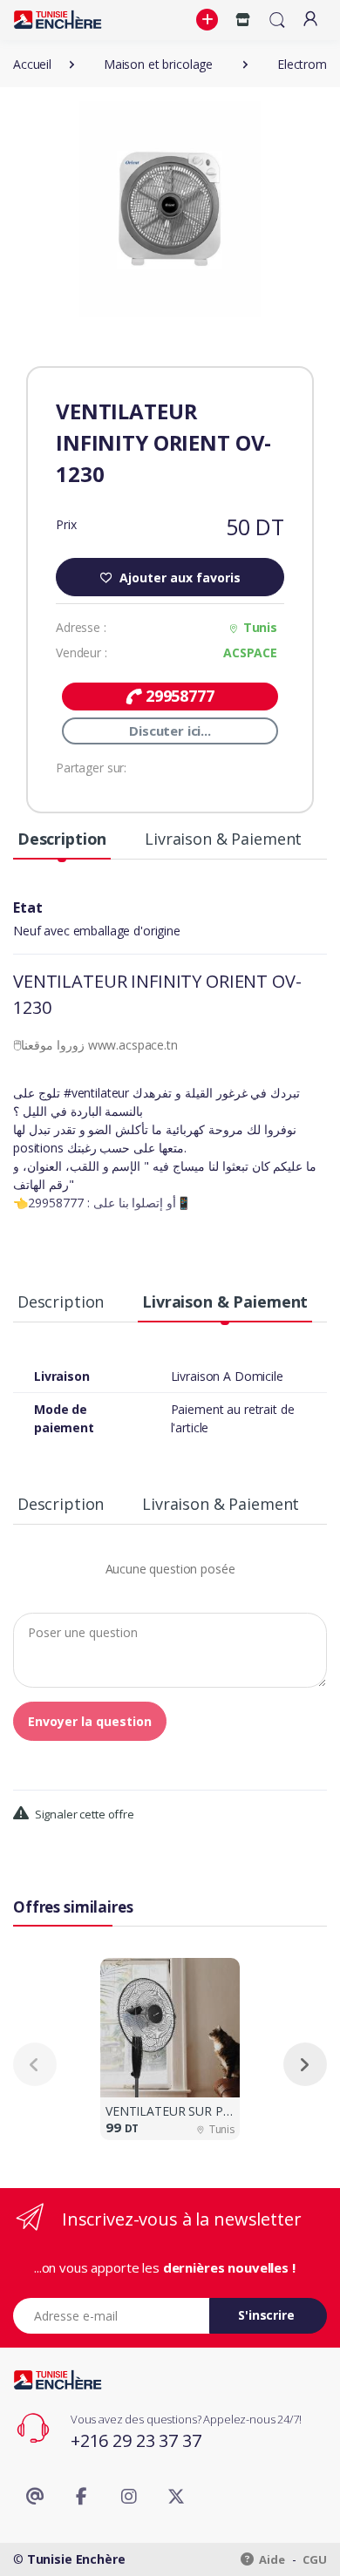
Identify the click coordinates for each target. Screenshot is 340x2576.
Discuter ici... (170, 731)
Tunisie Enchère (76, 2559)
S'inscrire (266, 2315)
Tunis (260, 627)
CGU (315, 2559)
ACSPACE (250, 652)
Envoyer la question (90, 1721)
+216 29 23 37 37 (136, 2440)
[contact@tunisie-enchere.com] (35, 2497)
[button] (209, 20)
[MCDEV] (58, 20)
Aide (271, 2559)
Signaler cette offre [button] (83, 1814)
